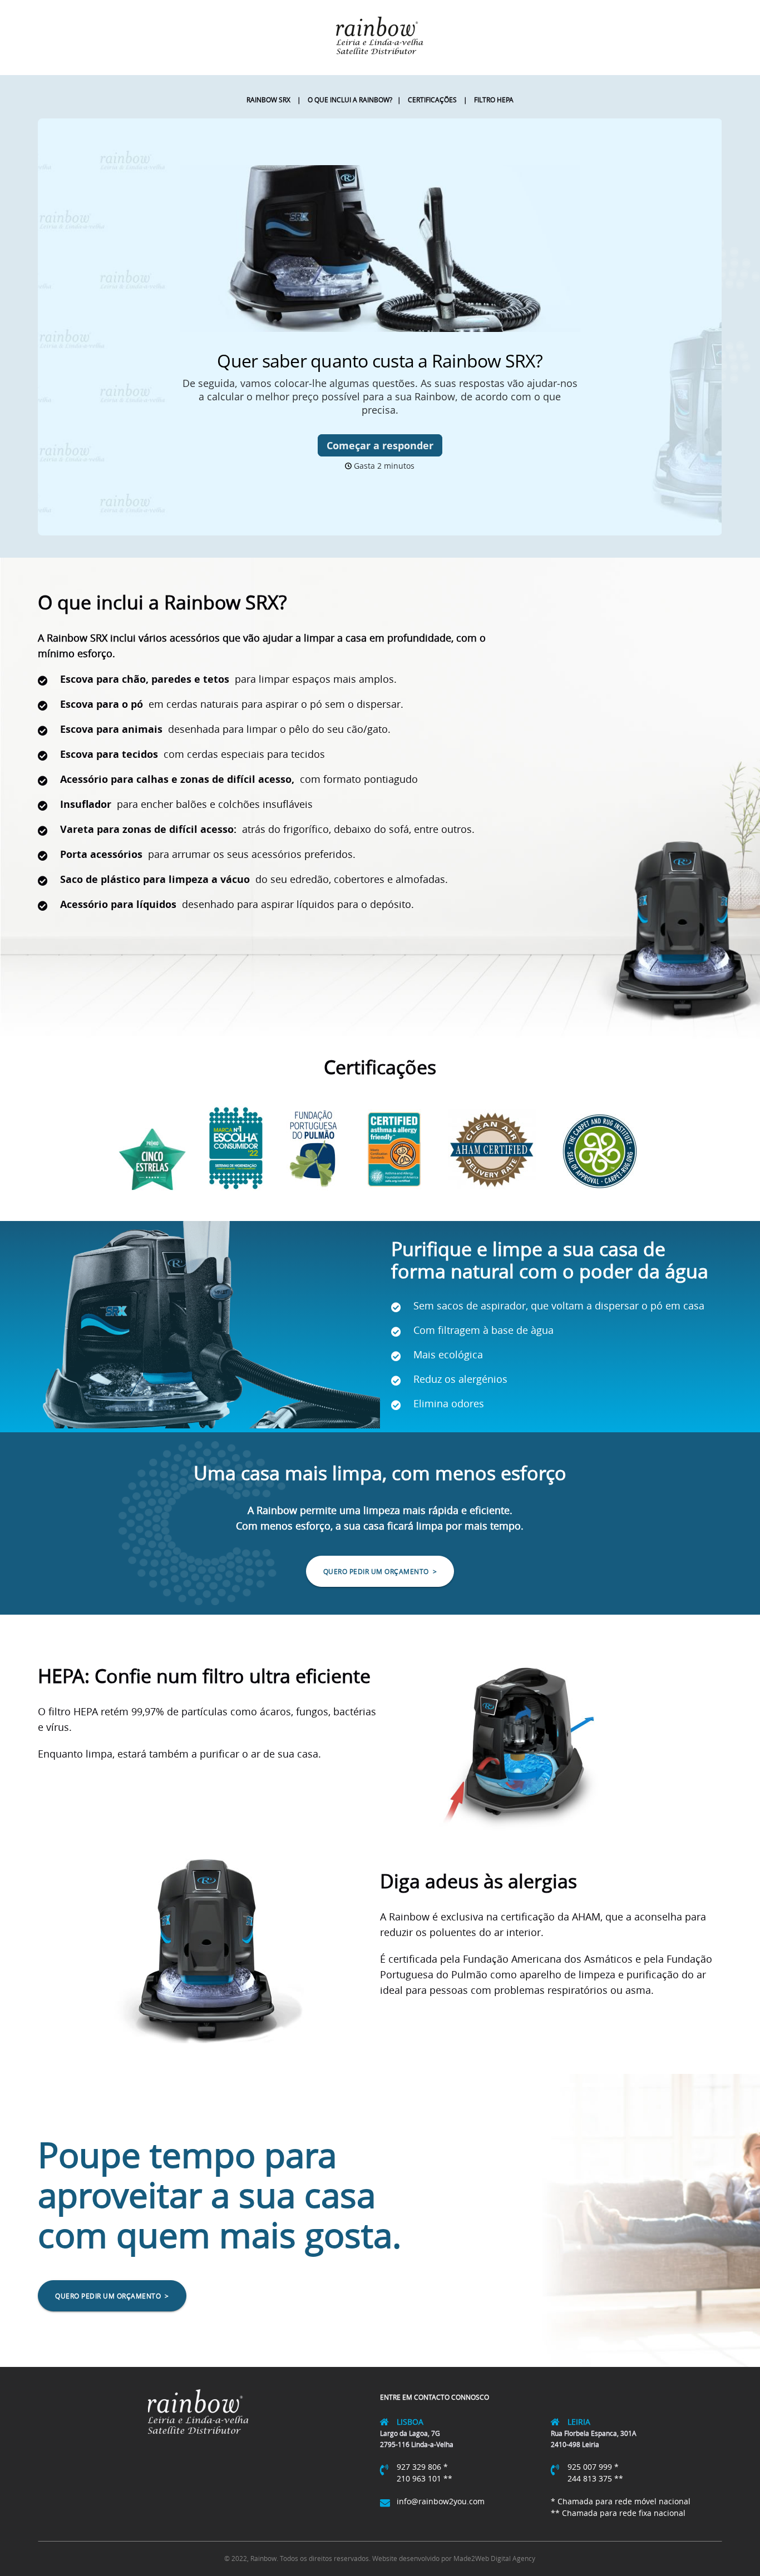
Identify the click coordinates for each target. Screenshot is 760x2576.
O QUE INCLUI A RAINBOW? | (351, 100)
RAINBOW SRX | (274, 100)
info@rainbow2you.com (441, 2501)
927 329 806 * (422, 2467)
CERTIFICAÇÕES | (434, 100)
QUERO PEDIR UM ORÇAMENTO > (380, 1571)
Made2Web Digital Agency (494, 2558)
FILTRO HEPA (490, 100)
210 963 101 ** (425, 2478)
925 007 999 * (593, 2467)
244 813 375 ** (595, 2478)
